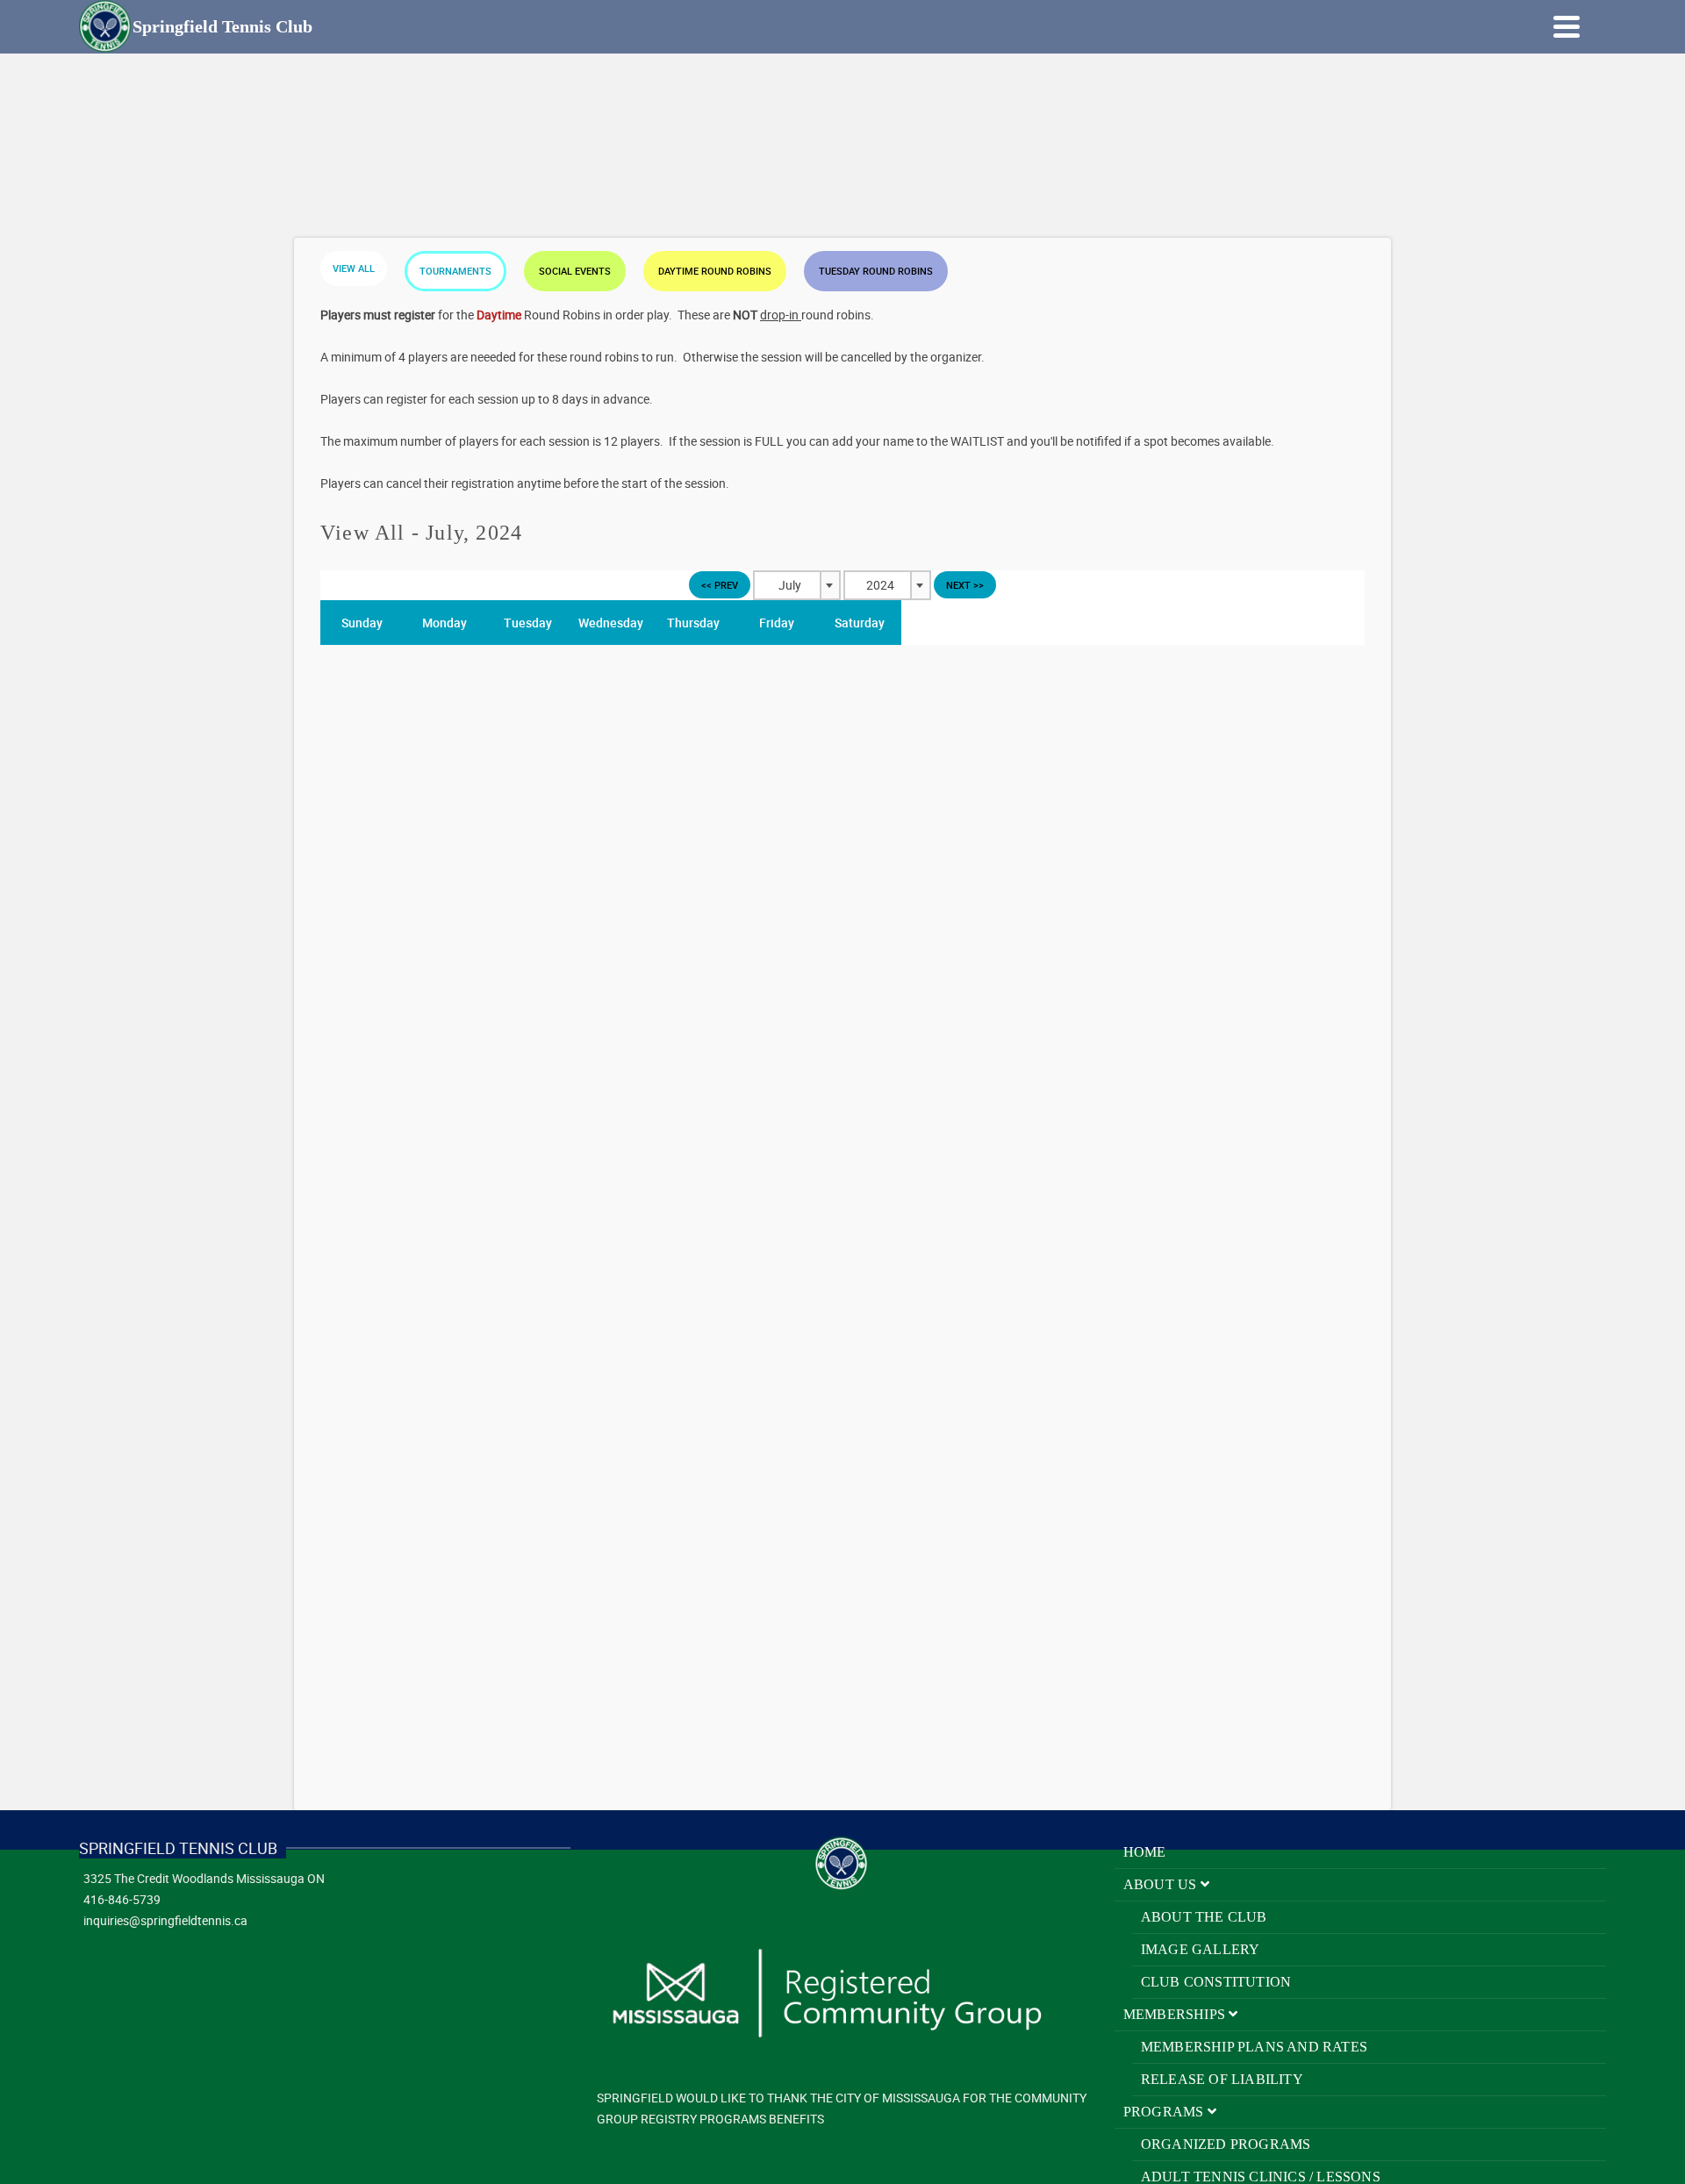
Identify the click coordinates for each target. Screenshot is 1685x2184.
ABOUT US (1162, 1884)
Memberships (1176, 2014)
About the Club (1204, 1917)
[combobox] (797, 585)
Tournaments (455, 271)
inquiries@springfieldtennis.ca (165, 1920)
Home (1145, 1852)
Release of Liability (1222, 2079)
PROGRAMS (1165, 2112)
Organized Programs (1226, 2144)
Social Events (575, 271)
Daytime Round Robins (715, 271)
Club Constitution (1216, 1982)
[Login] (1518, 26)
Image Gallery (1201, 1949)
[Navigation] (1567, 26)
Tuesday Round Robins (876, 271)
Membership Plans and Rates (1254, 2047)
